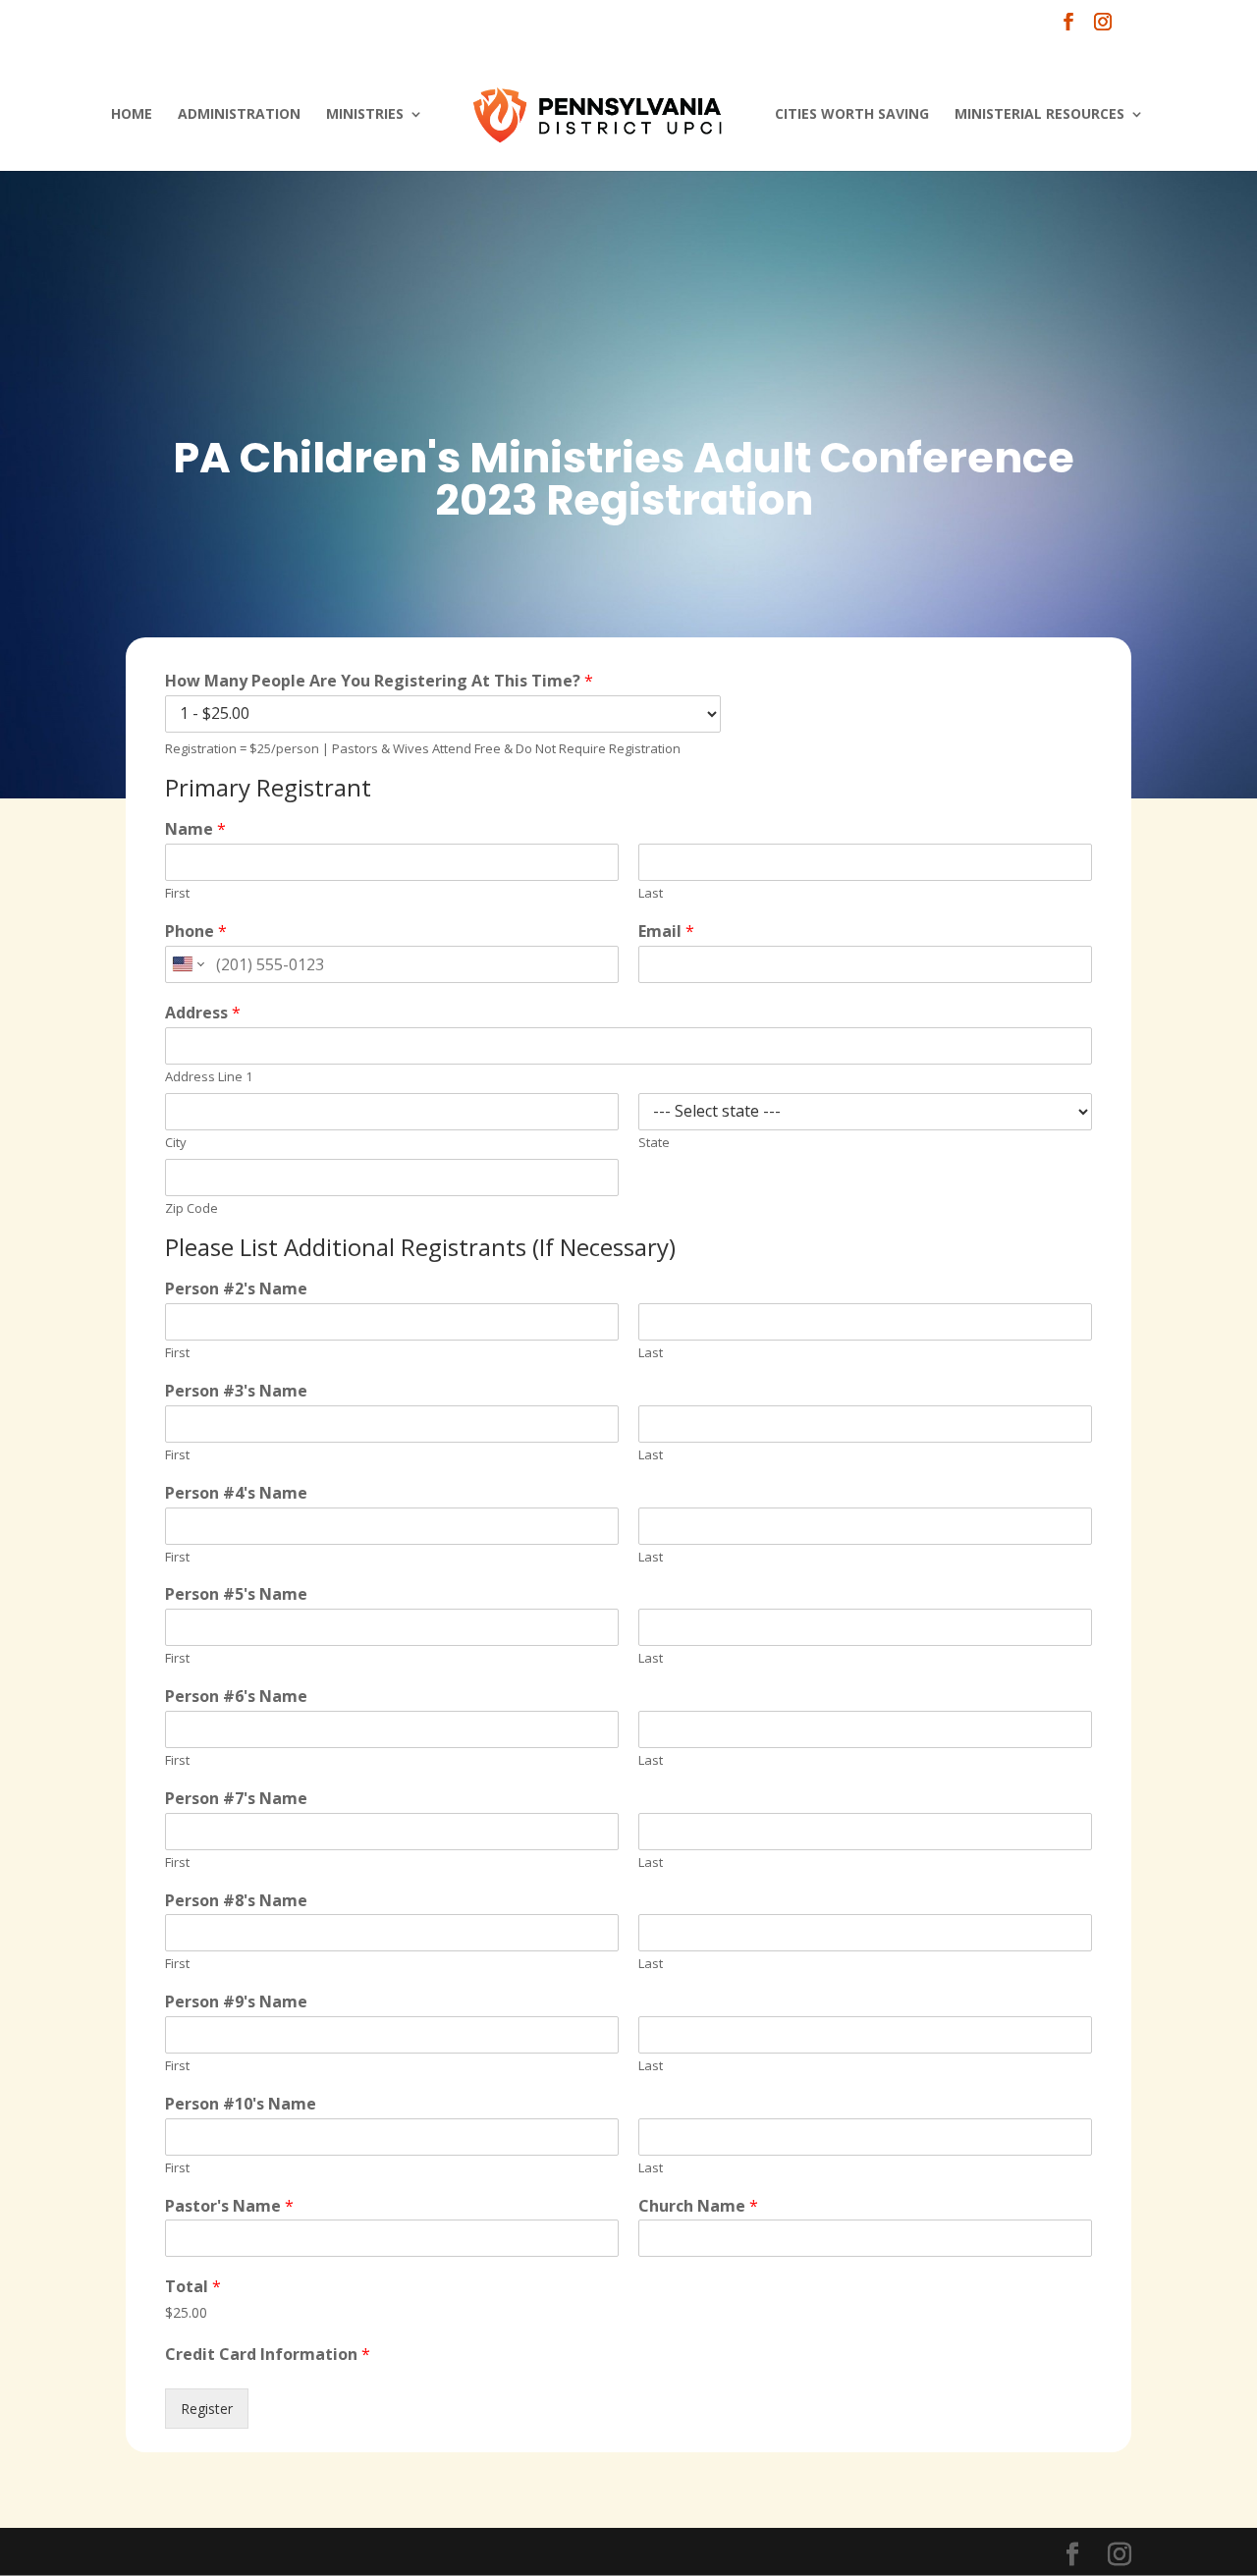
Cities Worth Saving (852, 115)
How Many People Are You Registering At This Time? (379, 681)
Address (203, 1013)
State (654, 1143)
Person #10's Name (241, 2104)
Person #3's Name (236, 1391)
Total (193, 2287)
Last (651, 893)
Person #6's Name (236, 1697)
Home (132, 115)
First (177, 893)
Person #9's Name (236, 2002)
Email (666, 932)
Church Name (698, 2206)
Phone (196, 932)
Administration (239, 115)
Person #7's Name (236, 1799)
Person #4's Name (236, 1493)
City (176, 1143)
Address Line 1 (209, 1077)
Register (207, 2409)
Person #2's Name (236, 1289)
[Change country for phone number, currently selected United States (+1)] (187, 964)
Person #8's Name (236, 1901)
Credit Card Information (268, 2355)
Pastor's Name (229, 2206)
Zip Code (191, 1208)
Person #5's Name (236, 1594)
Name (195, 829)
